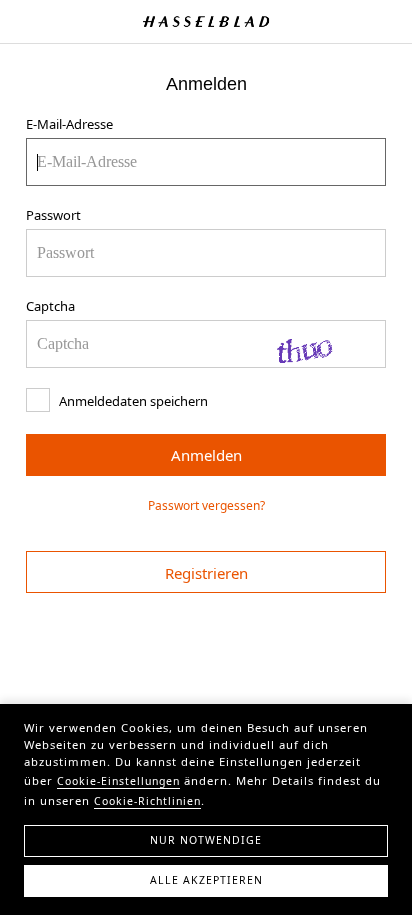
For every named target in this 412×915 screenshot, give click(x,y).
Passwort (53, 215)
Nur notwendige (206, 840)
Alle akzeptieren (206, 880)
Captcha (50, 306)
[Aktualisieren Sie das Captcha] (320, 344)
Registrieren (206, 573)
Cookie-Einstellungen (118, 781)
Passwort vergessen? (206, 505)
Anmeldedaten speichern (132, 401)
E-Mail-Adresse (69, 124)
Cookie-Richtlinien (147, 801)
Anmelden (206, 455)
